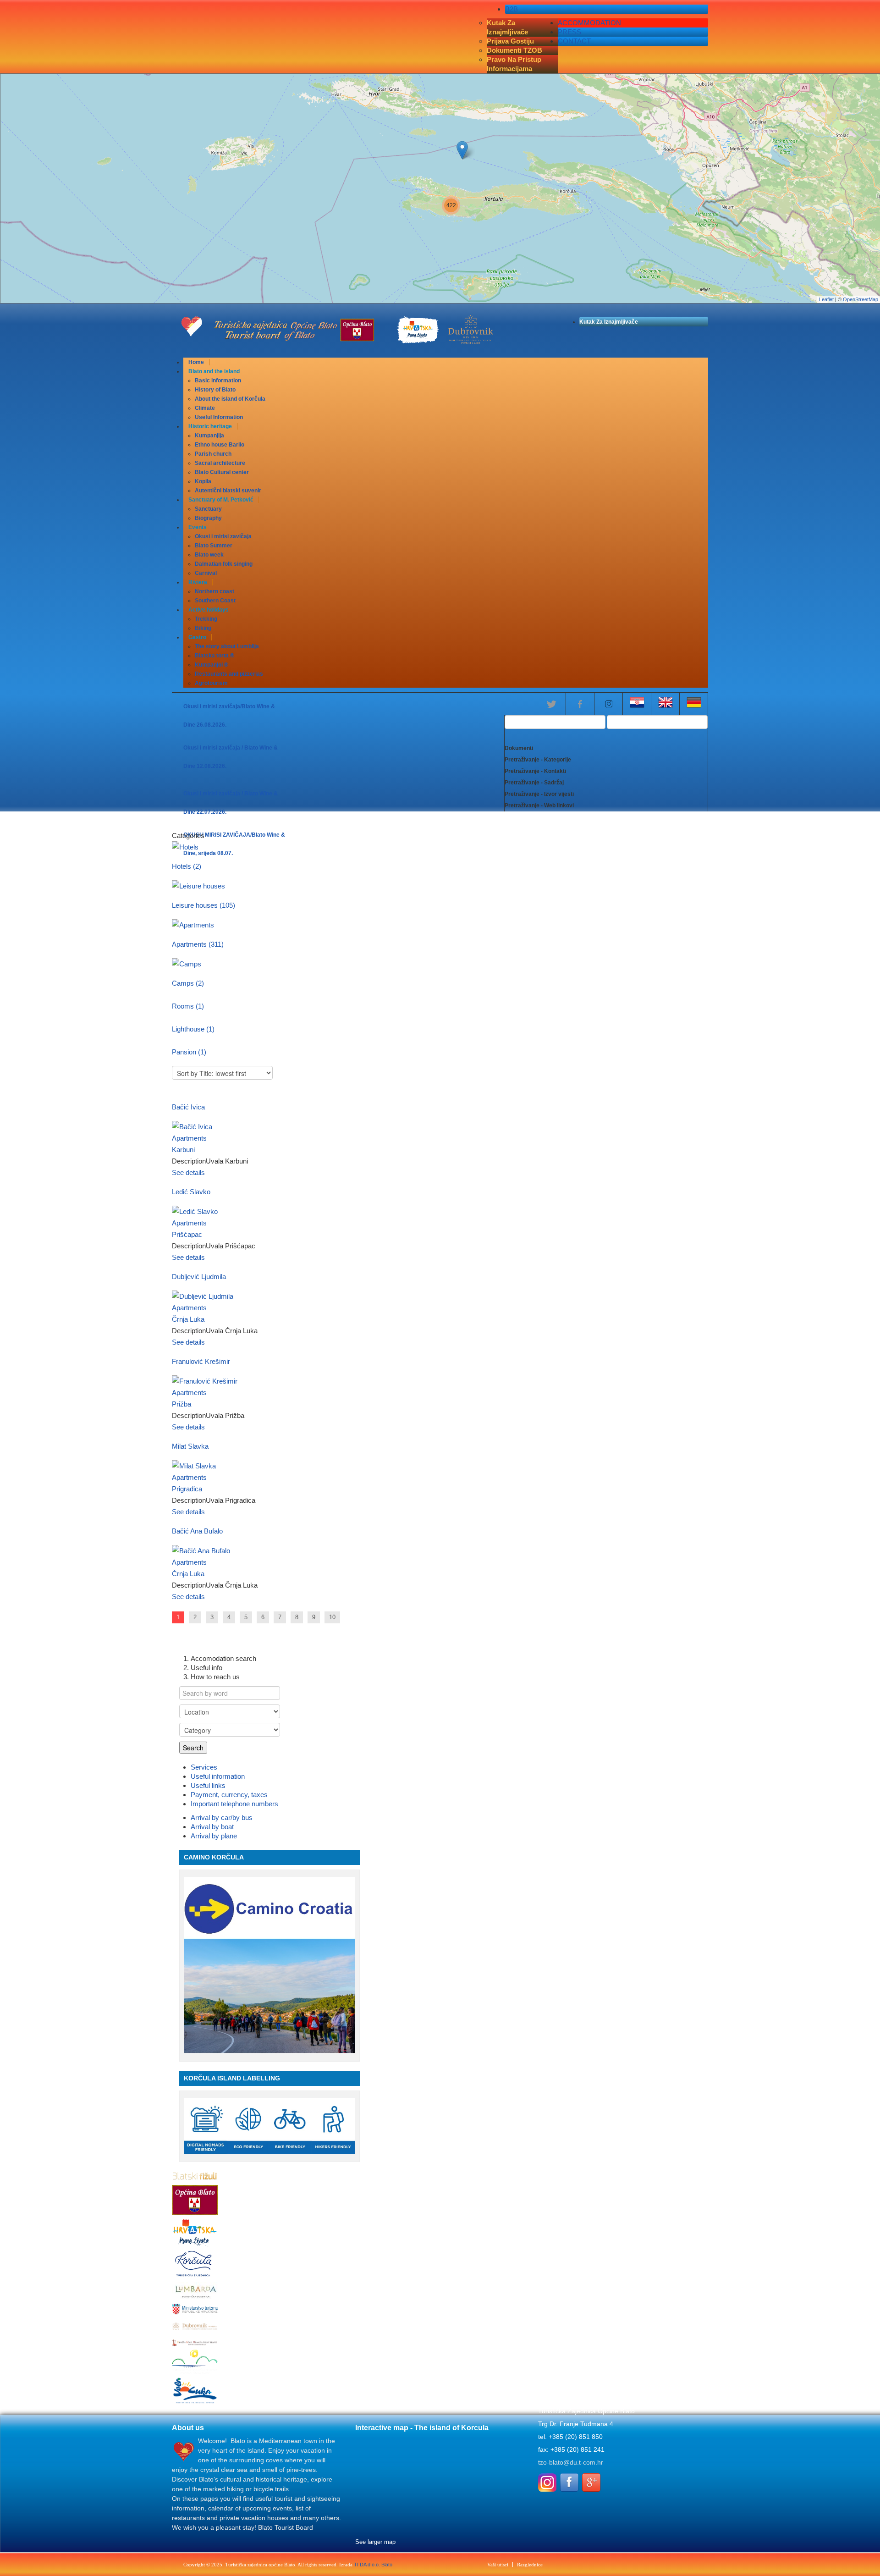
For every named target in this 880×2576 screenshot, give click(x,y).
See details (188, 1172)
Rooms (188, 1006)
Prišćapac (187, 1234)
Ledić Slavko (191, 1192)
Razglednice (530, 2565)
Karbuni (183, 1150)
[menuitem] (196, 362)
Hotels (187, 866)
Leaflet (826, 299)
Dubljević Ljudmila (199, 1277)
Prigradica (187, 1489)
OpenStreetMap (861, 299)
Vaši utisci (498, 2565)
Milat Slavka (190, 1446)
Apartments (198, 944)
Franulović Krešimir (201, 1361)
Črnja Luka (188, 1319)
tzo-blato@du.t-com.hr (571, 2462)
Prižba (181, 1404)
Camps (188, 983)
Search (193, 1748)
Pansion (189, 1052)
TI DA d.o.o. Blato (373, 2565)
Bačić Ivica (188, 1107)
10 (332, 1617)
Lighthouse (193, 1029)
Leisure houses (203, 905)
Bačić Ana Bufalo (197, 1531)
